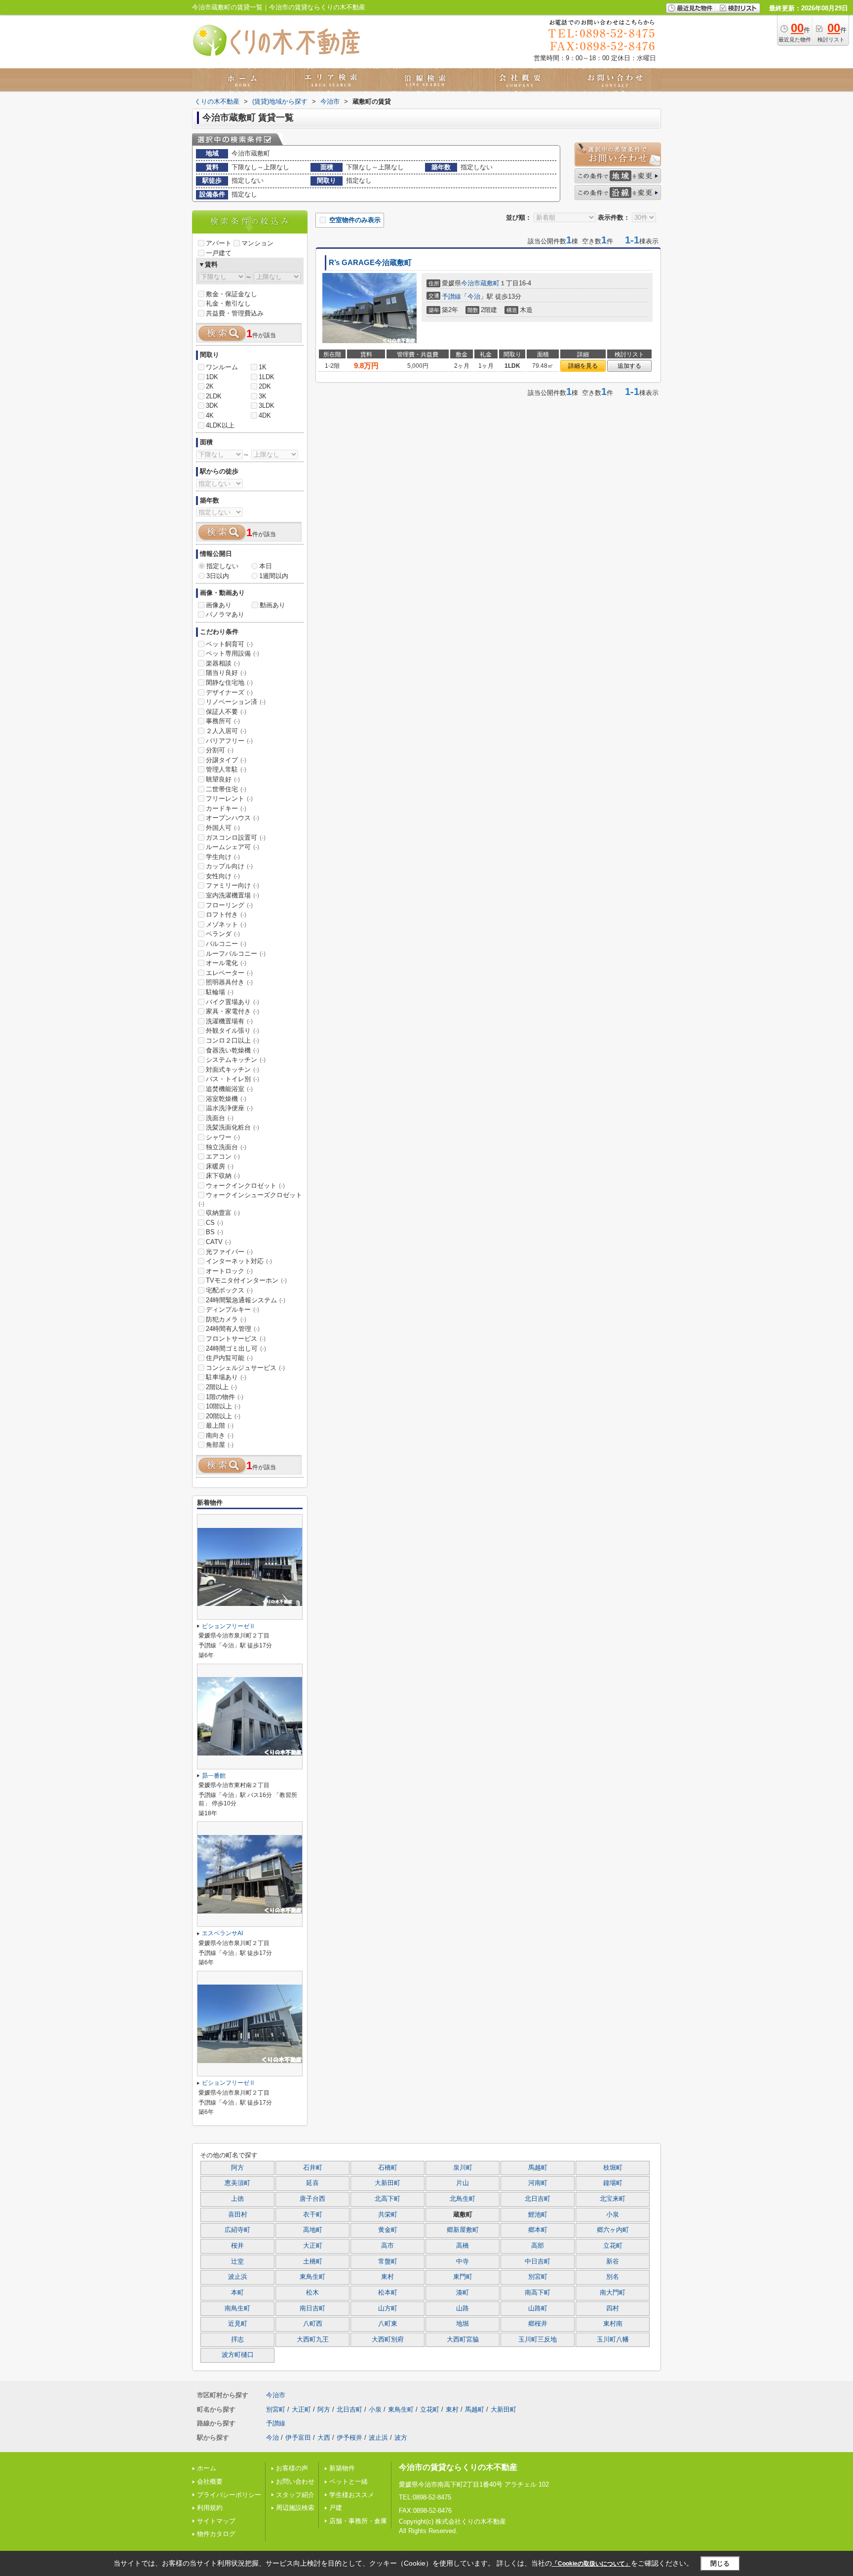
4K (210, 415)
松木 (312, 2293)
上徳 (237, 2199)
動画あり (272, 605)
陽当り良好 (226, 673)
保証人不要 (226, 712)
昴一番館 (214, 1776)
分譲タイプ (226, 760)
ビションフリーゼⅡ (229, 1626)
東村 (388, 2277)
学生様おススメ (352, 2495)
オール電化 (226, 963)
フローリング (229, 905)
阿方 (237, 2168)
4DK (265, 415)
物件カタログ (216, 2534)
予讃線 (451, 296)
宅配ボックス (229, 1290)
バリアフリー (229, 741)
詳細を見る (583, 366)
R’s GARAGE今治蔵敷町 (370, 263)
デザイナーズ (229, 692)
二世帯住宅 (226, 789)
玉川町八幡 (613, 2340)
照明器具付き (229, 982)
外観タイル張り (233, 1031)
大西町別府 (388, 2340)
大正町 (313, 2246)
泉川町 (463, 2168)
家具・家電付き (233, 1011)
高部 (538, 2246)
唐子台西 (312, 2199)
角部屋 (220, 1445)
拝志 (237, 2340)
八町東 (388, 2324)
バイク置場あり (233, 1002)
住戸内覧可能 (229, 1358)
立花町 (613, 2246)
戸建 (336, 2508)
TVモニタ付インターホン (246, 1280)
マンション (257, 243)
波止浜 (238, 2277)
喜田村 (238, 2215)
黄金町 (388, 2230)
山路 (463, 2308)
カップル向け (229, 866)
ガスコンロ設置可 (236, 838)
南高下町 (538, 2293)
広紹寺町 (237, 2230)
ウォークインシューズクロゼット (250, 1199)
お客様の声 (292, 2468)
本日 (266, 566)
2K (210, 386)
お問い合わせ (295, 2481)
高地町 (313, 2230)
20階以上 (223, 1416)
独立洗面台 (226, 1147)
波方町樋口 (238, 2355)
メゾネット (226, 924)
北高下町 (388, 2199)
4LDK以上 (220, 425)
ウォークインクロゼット (245, 1186)
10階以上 (223, 1406)
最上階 (220, 1425)
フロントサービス (236, 1339)
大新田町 (388, 2183)
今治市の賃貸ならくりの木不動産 (458, 2467)
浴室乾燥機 (226, 1099)
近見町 (238, 2324)
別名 (613, 2277)
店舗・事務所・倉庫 (358, 2521)
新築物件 (342, 2468)
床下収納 (223, 1176)
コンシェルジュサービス (245, 1368)
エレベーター (229, 973)
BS (214, 1232)
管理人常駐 (226, 769)
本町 (237, 2293)
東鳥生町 (312, 2277)
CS (214, 1223)
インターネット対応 (239, 1261)
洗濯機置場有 (229, 1021)
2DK (265, 386)
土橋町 (313, 2262)
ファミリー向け (233, 885)
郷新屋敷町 (463, 2230)
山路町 (538, 2308)
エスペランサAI (222, 1933)
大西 (324, 2438)
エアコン (223, 1156)
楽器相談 (223, 663)
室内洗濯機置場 (233, 895)
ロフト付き (226, 915)
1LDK (267, 377)
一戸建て (219, 253)
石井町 (313, 2168)
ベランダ (223, 934)
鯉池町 (538, 2215)
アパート (219, 243)
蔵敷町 (490, 283)
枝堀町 (613, 2168)
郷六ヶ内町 (613, 2230)
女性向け (223, 876)
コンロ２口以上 (233, 1040)
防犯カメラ (226, 1319)
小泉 (613, 2215)
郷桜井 (538, 2324)
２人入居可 (226, 731)
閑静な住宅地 (229, 683)
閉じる (720, 2563)
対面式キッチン (233, 1070)
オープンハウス (233, 818)
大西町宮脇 (463, 2340)
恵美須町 (237, 2183)
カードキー (226, 808)
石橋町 (388, 2168)
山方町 (388, 2308)
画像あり (219, 605)
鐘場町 (613, 2183)
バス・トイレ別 (233, 1079)
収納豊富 (223, 1213)
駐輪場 (220, 992)
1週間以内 (274, 576)
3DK (212, 406)
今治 (474, 296)
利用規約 (210, 2508)
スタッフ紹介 (295, 2495)
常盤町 (388, 2262)
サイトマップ (216, 2521)
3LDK (267, 406)
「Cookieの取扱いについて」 (591, 2564)
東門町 (463, 2277)
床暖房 (220, 1166)
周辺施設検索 (295, 2508)
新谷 (613, 2262)
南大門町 (613, 2293)
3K (263, 396)
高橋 (463, 2246)
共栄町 (388, 2215)
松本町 (388, 2293)
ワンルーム (222, 367)
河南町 (538, 2183)
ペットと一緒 (349, 2481)
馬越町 (538, 2168)
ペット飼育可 (229, 644)
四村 (613, 2308)
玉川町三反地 (538, 2340)
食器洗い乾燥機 (233, 1050)
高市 (388, 2246)
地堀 (463, 2324)
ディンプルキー (233, 1309)
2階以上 (221, 1387)
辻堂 (237, 2262)
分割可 (220, 750)
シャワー (223, 1137)
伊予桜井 (349, 2438)
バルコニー (226, 944)
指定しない (222, 566)
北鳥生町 (463, 2199)
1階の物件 (225, 1397)
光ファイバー (229, 1252)
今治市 (471, 283)
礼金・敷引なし (228, 303)
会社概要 (210, 2481)
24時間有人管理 (233, 1329)
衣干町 (313, 2215)
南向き (220, 1435)
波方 (401, 2438)
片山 (463, 2183)
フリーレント (229, 799)
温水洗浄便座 (229, 1108)
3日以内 (218, 576)
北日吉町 (538, 2199)
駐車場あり (226, 1377)
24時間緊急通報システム (246, 1300)
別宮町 (538, 2277)
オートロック (229, 1271)
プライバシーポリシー (229, 2495)
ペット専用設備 (233, 653)
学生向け (223, 857)
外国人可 (223, 828)
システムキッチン (236, 1060)
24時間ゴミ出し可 (236, 1348)
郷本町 (538, 2230)
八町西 (313, 2324)
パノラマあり (225, 614)
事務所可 (223, 721)
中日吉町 (538, 2262)
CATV (218, 1242)
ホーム (207, 2468)
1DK (212, 377)
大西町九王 (313, 2340)
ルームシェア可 (233, 847)
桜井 (237, 2246)
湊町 (463, 2293)
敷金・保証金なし (232, 294)
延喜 (312, 2183)
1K (263, 367)
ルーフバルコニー (236, 954)
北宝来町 (613, 2199)
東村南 (613, 2324)
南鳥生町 (237, 2308)
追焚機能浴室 (229, 1089)
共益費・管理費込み (235, 313)
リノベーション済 (236, 702)
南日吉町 (312, 2308)
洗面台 (220, 1118)
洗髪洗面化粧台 (233, 1127)
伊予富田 (298, 2438)
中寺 (463, 2262)
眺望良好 (223, 779)
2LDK (214, 396)
